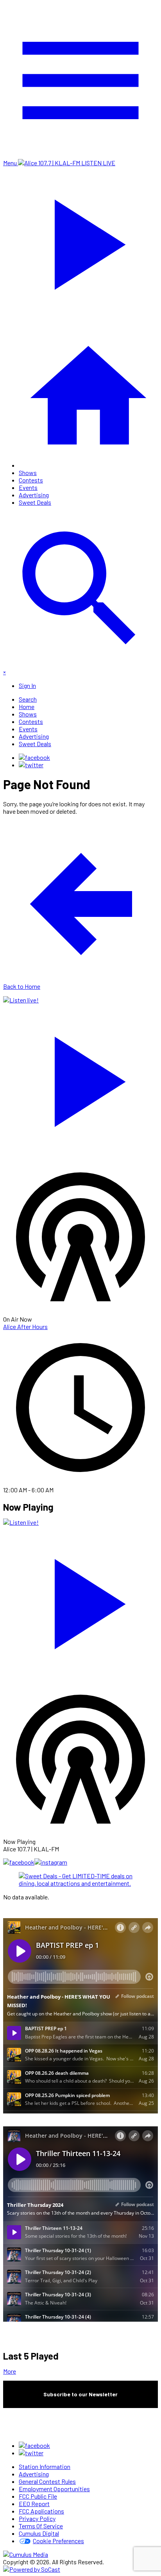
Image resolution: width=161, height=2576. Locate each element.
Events (28, 487)
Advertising (34, 495)
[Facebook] (34, 757)
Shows (28, 473)
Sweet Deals (35, 502)
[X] (31, 765)
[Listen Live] (80, 1078)
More (10, 2371)
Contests (31, 480)
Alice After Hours (25, 1326)
